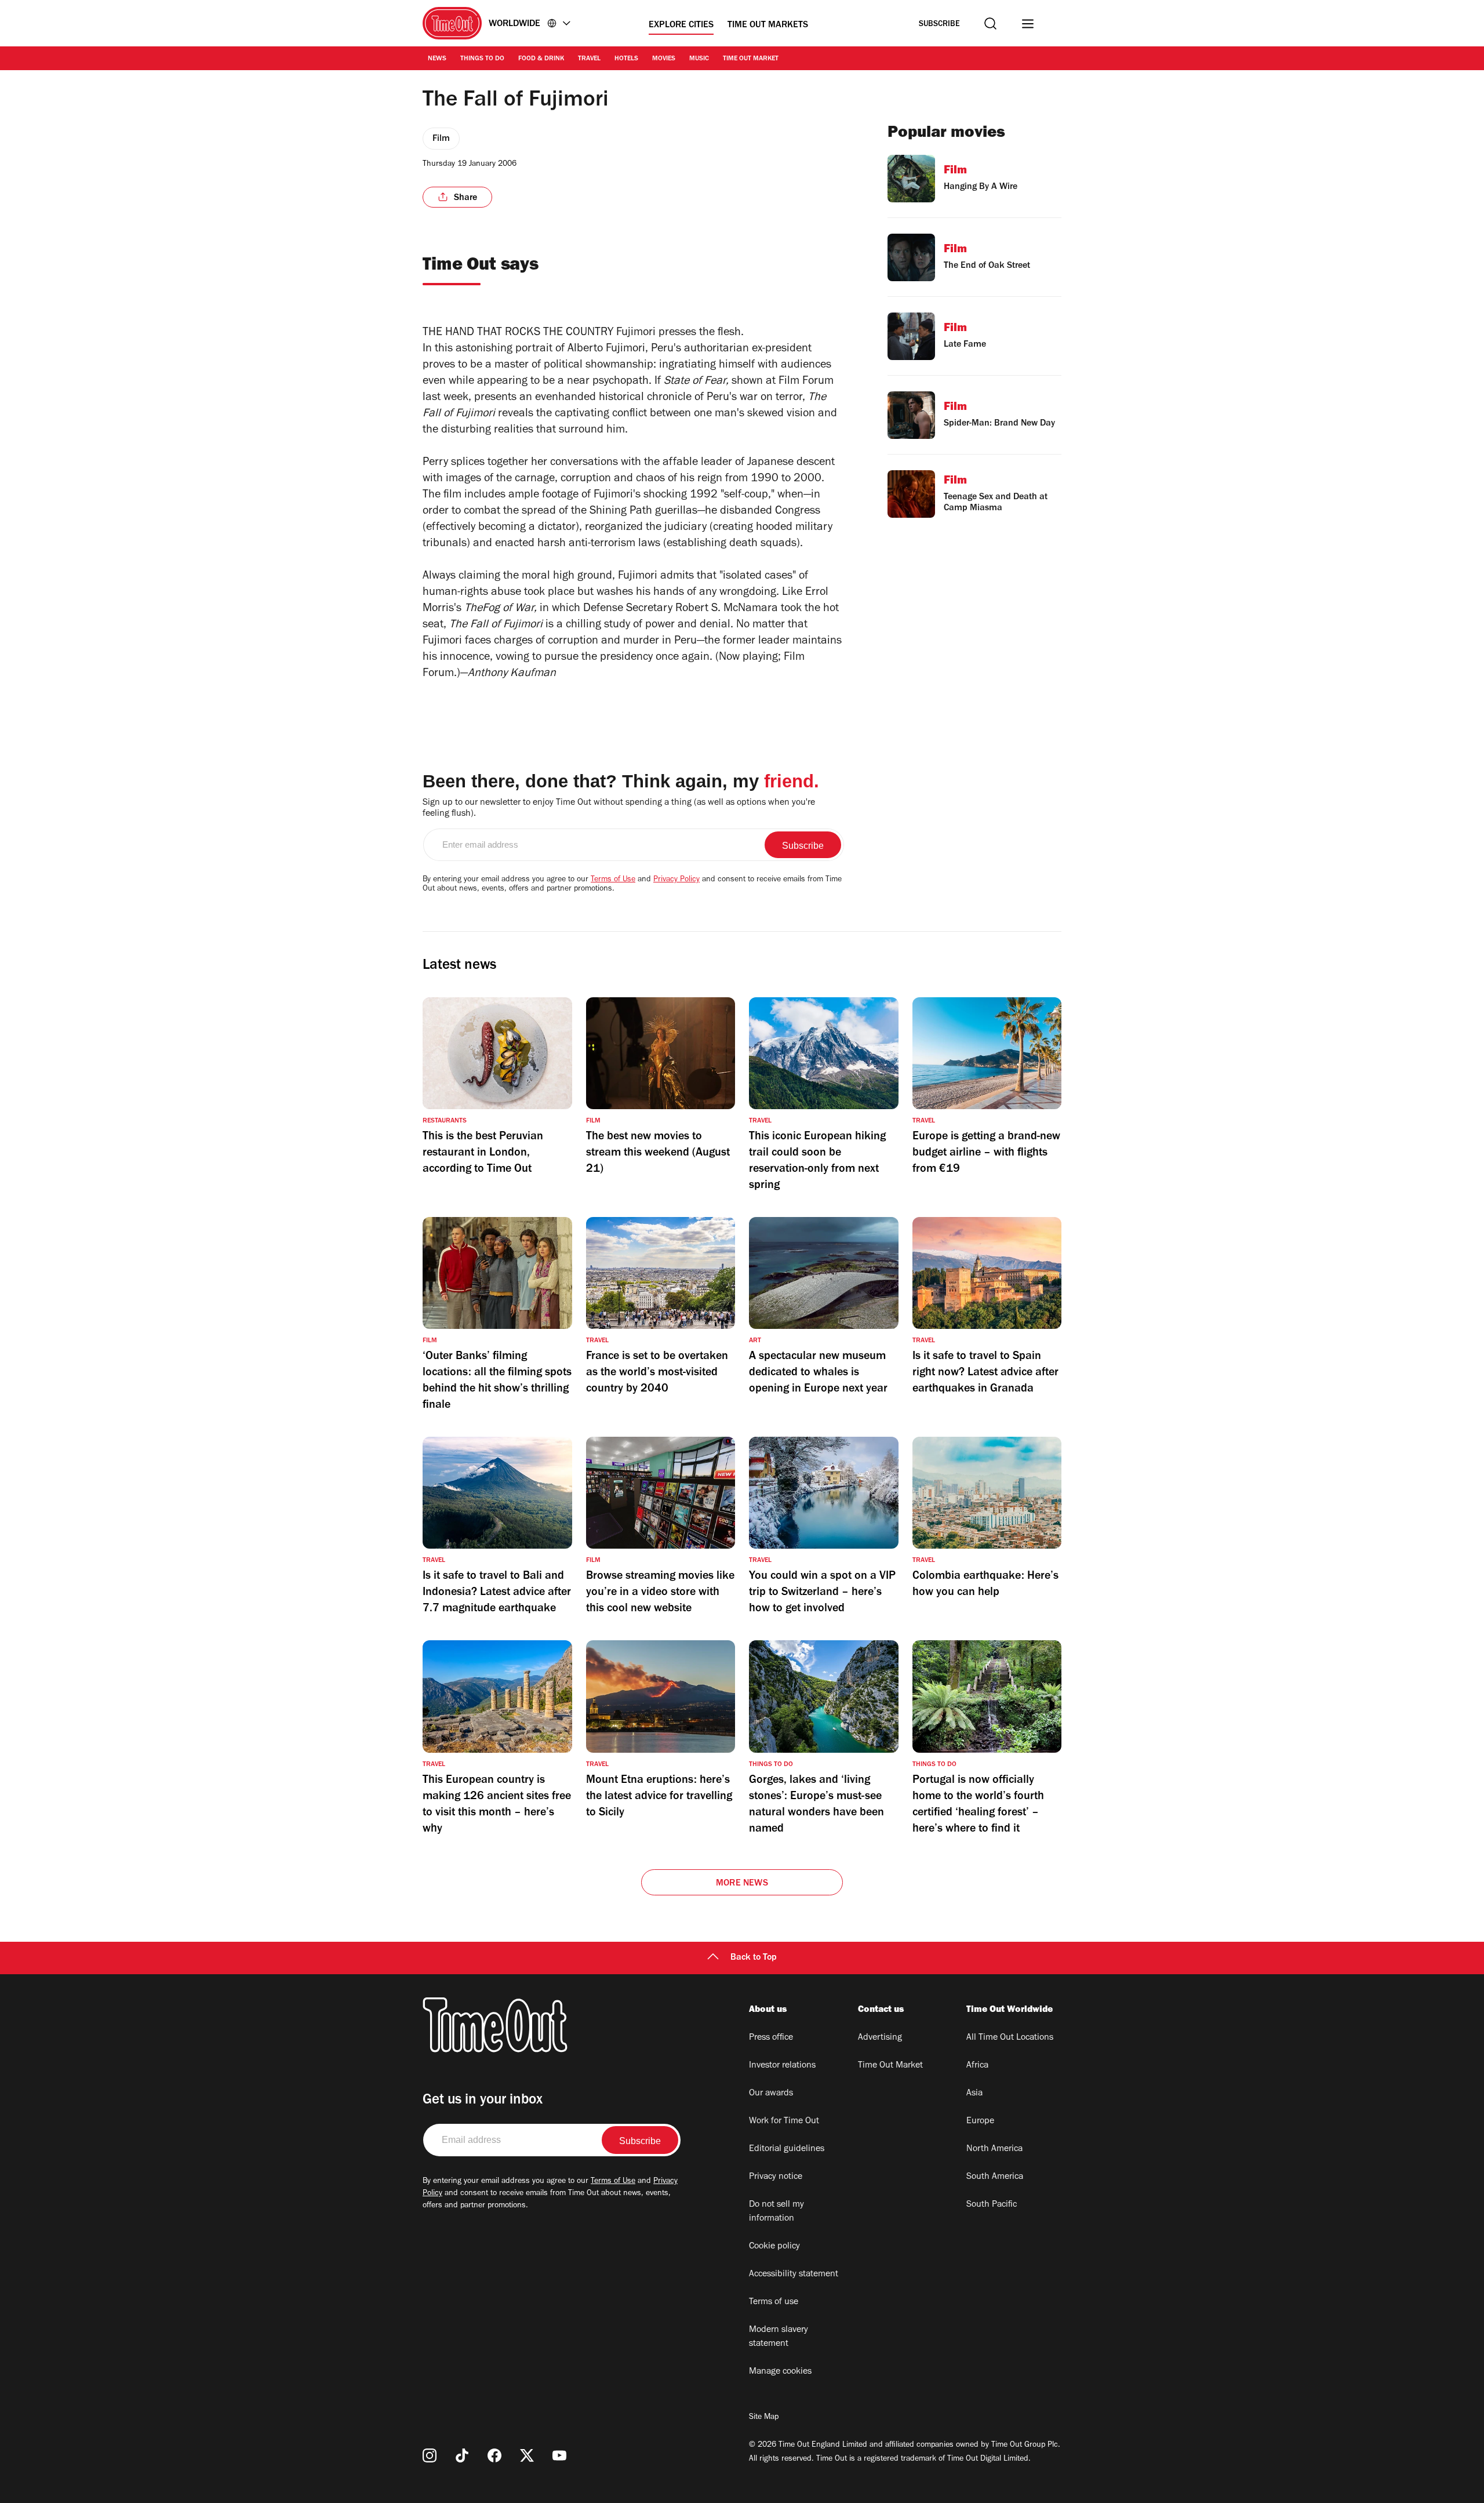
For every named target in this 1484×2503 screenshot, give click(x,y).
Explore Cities (681, 26)
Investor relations (782, 2066)
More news (742, 1884)
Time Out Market (751, 59)
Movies (664, 59)
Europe (980, 2121)
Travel (589, 59)
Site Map (764, 2418)
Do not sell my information (776, 2212)
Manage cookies (780, 2372)
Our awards (771, 2094)
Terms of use (774, 2302)
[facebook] (494, 2455)
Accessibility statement (794, 2275)
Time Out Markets (768, 26)
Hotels (626, 59)
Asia (974, 2094)
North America (994, 2149)
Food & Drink (541, 59)
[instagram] (430, 2455)
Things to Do (482, 59)
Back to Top (754, 1958)
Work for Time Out (784, 2121)
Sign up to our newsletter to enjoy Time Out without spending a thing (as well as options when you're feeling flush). (619, 809)
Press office (771, 2038)
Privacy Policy (676, 880)
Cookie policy (774, 2247)
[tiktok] (462, 2455)
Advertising (880, 2038)
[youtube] (559, 2455)
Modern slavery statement (779, 2337)
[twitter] (527, 2455)
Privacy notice (776, 2177)
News (437, 59)
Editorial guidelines (787, 2149)
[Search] (990, 23)
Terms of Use (613, 880)
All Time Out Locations (1010, 2038)
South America (995, 2177)
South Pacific (992, 2205)
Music (699, 59)
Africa (977, 2066)
